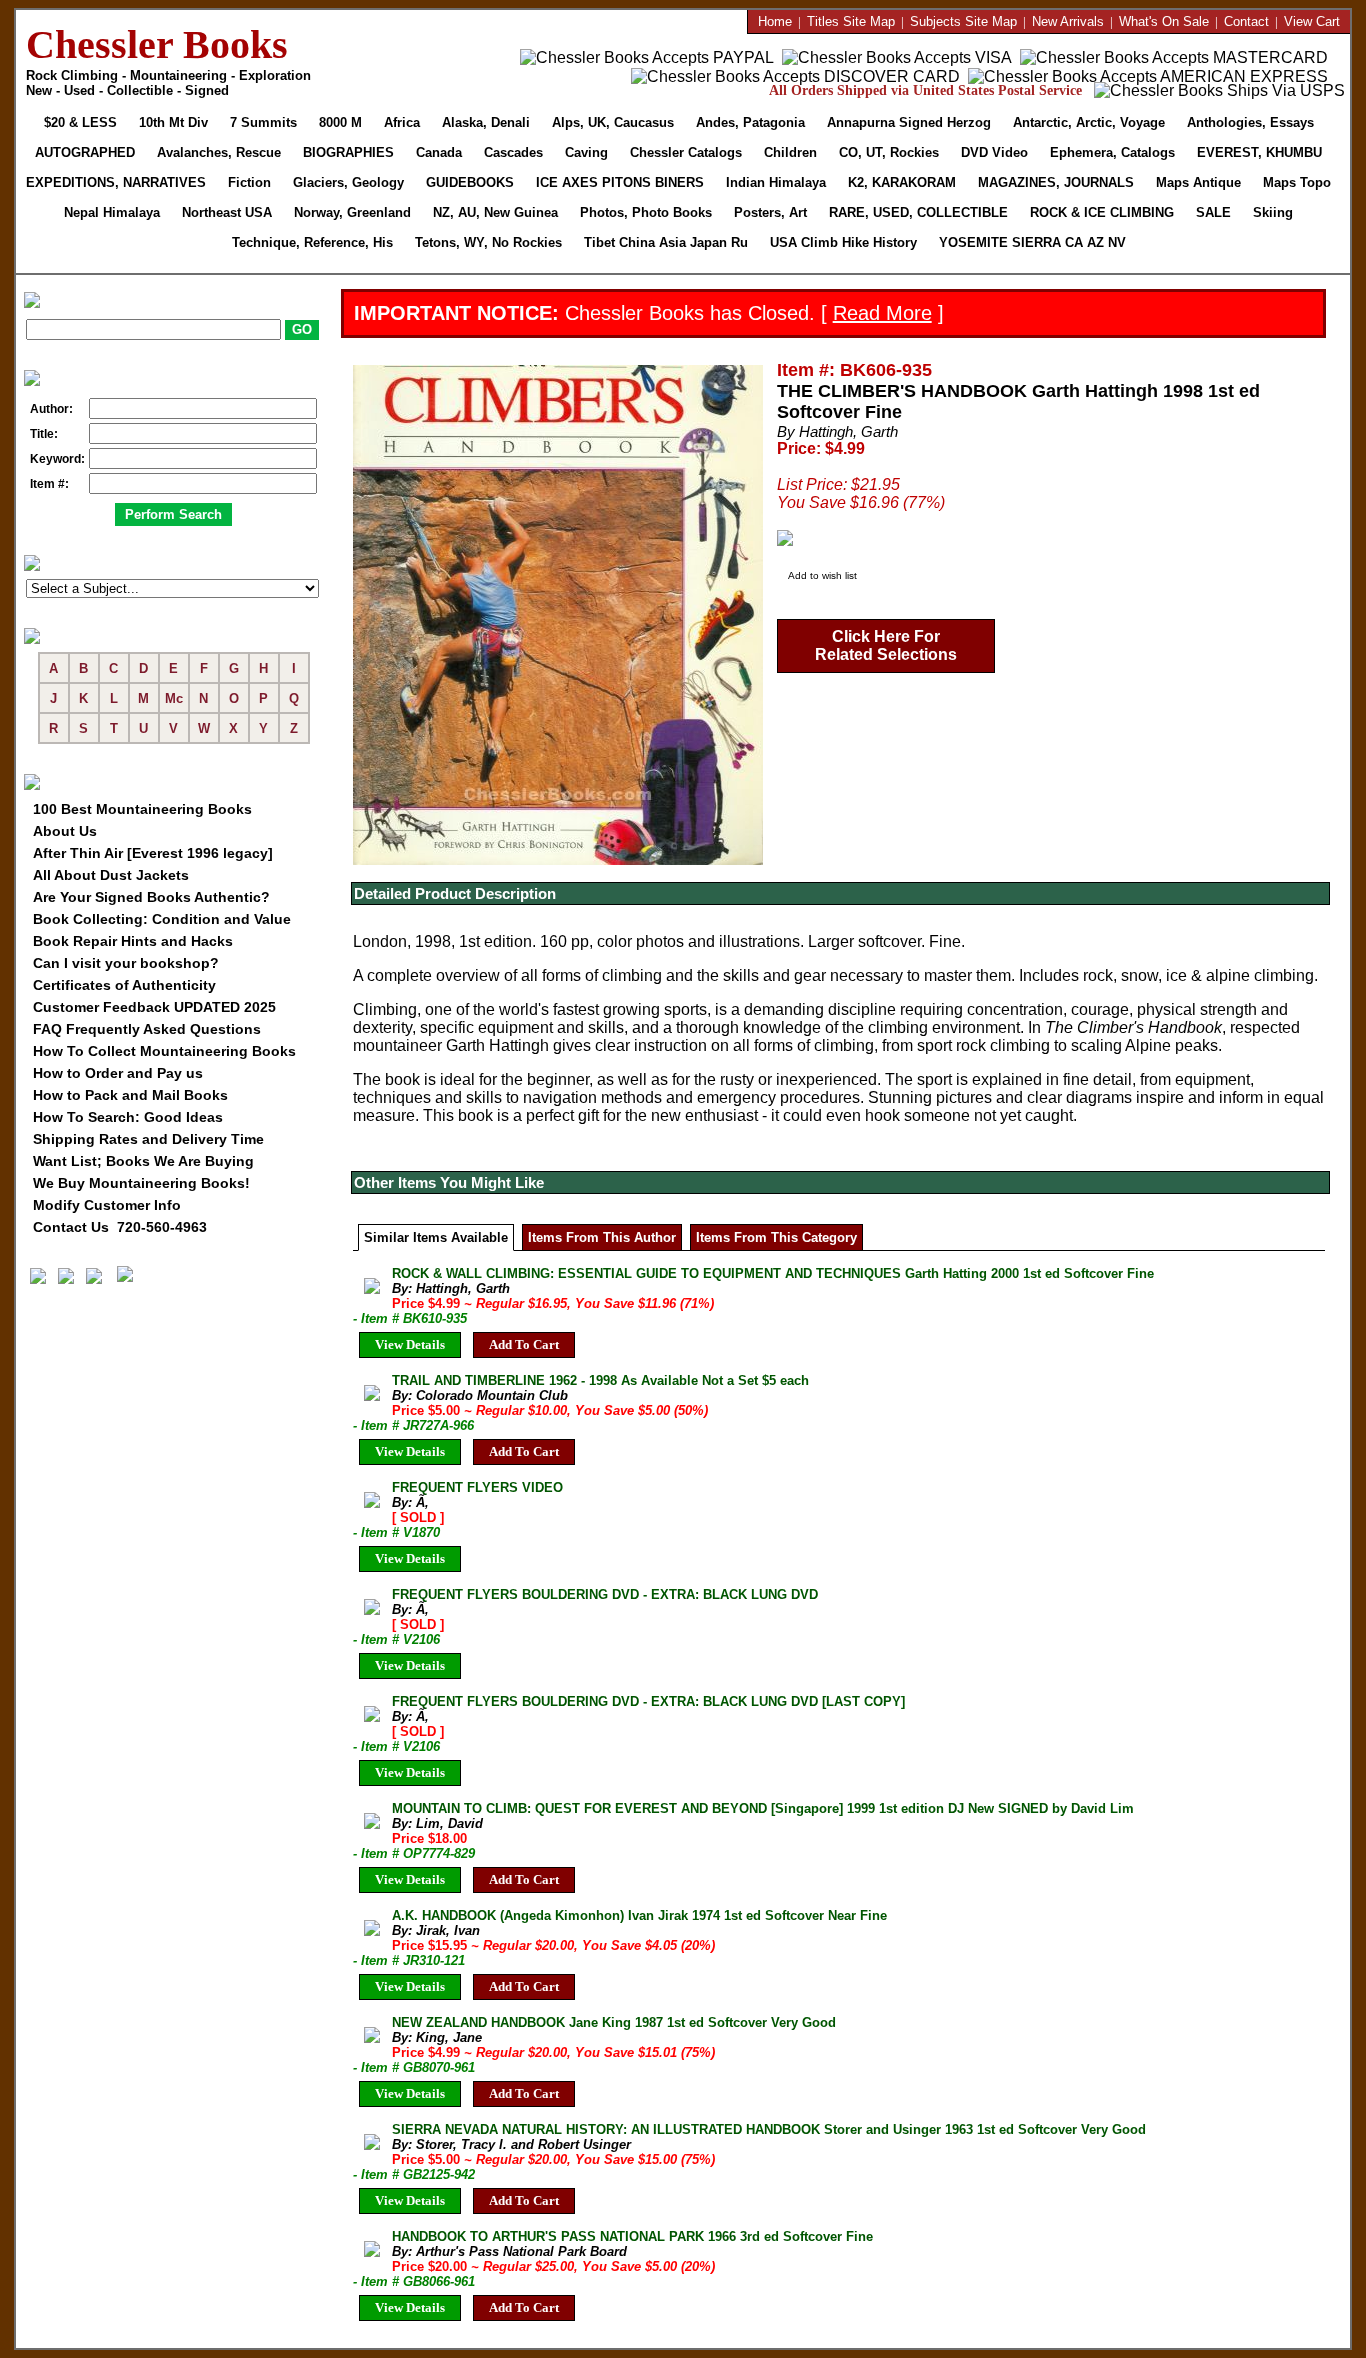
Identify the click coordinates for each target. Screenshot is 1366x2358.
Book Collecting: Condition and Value (162, 919)
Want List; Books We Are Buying (143, 1161)
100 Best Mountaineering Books (142, 809)
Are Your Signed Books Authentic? (151, 897)
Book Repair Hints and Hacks (133, 941)
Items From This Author (602, 1237)
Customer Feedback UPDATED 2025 (154, 1007)
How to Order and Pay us (118, 1073)
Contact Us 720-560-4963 (120, 1227)
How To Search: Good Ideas (128, 1117)
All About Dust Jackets (111, 875)
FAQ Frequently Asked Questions (147, 1029)
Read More (882, 313)
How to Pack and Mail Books (130, 1095)
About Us (65, 831)
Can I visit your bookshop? (126, 963)
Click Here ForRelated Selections (886, 645)
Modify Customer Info (107, 1205)
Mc (174, 698)
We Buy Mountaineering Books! (141, 1183)
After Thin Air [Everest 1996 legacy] (153, 853)
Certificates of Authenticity (124, 985)
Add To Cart (524, 1344)
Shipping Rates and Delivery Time (148, 1139)
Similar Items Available (436, 1237)
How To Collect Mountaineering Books (164, 1051)
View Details (410, 1344)
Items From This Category (776, 1237)
